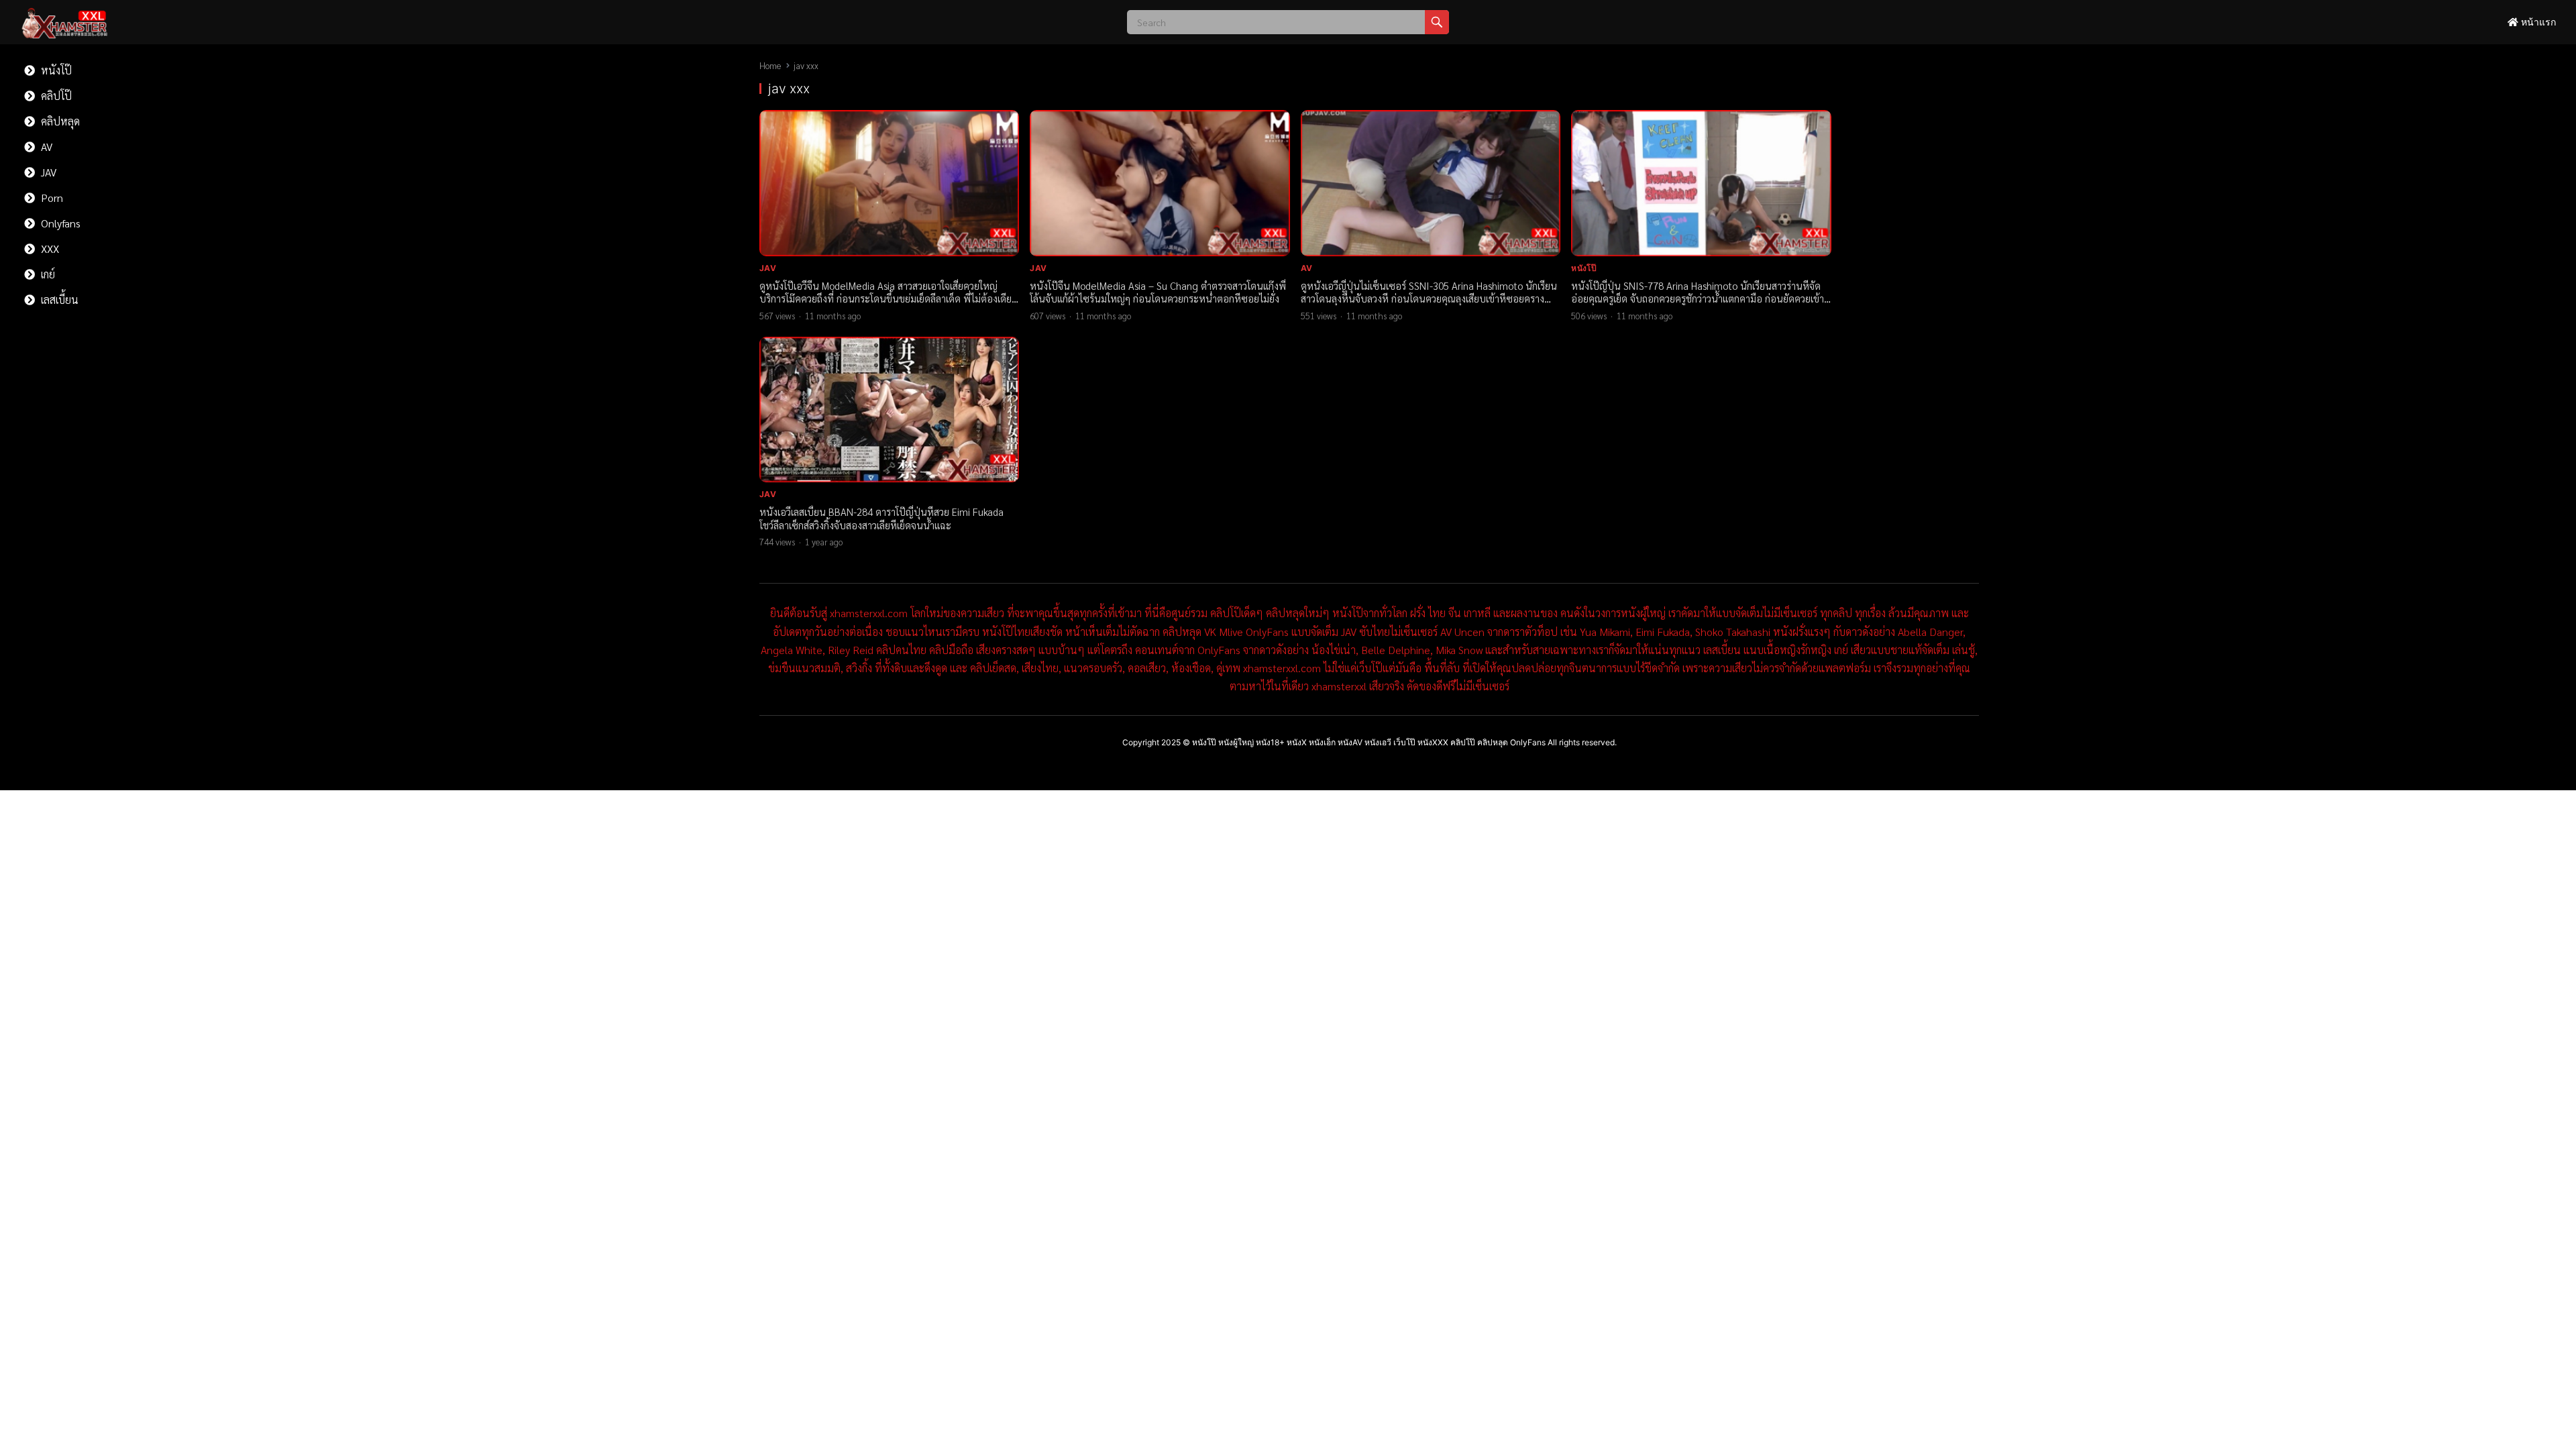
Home (770, 65)
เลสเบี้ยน (58, 300)
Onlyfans (59, 223)
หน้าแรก (2537, 22)
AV (45, 147)
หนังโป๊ (55, 70)
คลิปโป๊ (55, 96)
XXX (49, 249)
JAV (47, 172)
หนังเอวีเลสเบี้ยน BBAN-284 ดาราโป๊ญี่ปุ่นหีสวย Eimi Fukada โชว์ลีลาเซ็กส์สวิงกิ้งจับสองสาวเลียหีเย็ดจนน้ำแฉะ (881, 518)
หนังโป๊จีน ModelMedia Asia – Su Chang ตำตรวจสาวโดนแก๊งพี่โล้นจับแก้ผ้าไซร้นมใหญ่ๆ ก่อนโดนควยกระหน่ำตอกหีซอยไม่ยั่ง (1158, 292)
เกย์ (47, 274)
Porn (51, 198)
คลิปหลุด (59, 121)
